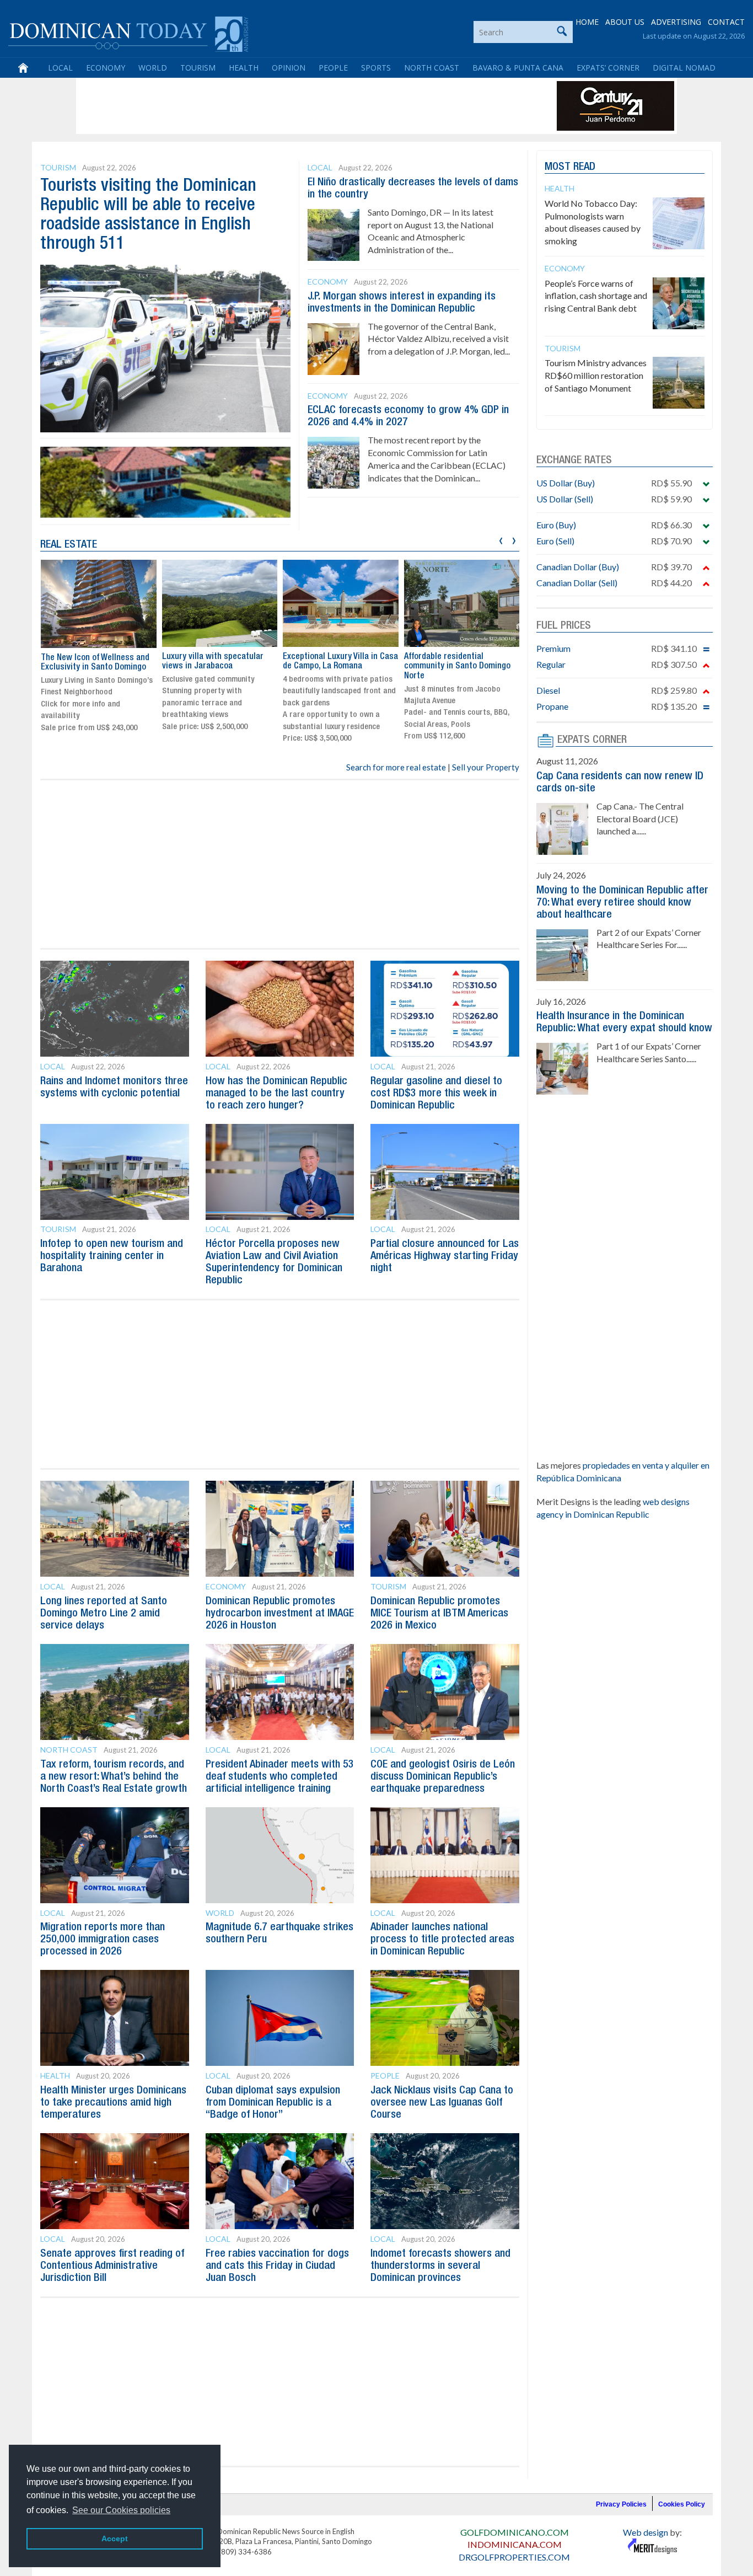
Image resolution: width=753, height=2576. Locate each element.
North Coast (432, 68)
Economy (106, 68)
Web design (646, 2532)
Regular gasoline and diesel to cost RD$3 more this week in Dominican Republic (436, 1094)
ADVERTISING (676, 22)
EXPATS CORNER (592, 740)
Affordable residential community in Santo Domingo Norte (457, 666)
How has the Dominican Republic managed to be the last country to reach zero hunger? (276, 1094)
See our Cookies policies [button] (121, 2510)
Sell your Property (486, 767)
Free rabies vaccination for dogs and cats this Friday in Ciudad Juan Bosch (277, 2266)
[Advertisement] (279, 106)
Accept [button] (115, 2538)
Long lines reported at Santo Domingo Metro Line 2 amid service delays (104, 1614)
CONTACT (726, 22)
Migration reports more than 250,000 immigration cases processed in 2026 (103, 1940)
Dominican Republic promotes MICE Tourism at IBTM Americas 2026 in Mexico (439, 1614)
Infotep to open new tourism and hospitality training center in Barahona (112, 1256)
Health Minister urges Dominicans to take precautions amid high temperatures (113, 2103)
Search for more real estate (396, 767)
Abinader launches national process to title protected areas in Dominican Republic (442, 1940)
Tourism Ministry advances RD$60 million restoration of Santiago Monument (596, 375)
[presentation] (501, 539)
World (153, 68)
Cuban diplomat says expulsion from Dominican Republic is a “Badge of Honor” (273, 2103)
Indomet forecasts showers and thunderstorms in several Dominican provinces (440, 2266)
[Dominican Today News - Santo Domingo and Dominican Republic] (128, 33)
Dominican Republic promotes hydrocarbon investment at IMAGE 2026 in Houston (280, 1614)
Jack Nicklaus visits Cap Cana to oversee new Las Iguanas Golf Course (442, 2103)
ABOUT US (625, 22)
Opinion (289, 68)
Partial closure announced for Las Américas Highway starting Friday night (445, 1256)
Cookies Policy (682, 2504)
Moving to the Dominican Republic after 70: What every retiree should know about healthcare (622, 903)
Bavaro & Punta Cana (518, 68)
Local (60, 68)
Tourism (198, 68)
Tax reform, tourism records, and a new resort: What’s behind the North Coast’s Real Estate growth (114, 1777)
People (333, 68)
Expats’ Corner (608, 68)
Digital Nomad (684, 68)
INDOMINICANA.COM (515, 2544)
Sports (376, 68)
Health (244, 68)
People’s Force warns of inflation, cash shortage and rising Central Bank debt (596, 296)
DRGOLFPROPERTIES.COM (514, 2557)
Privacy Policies (621, 2504)
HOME (587, 22)
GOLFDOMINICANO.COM (515, 2532)
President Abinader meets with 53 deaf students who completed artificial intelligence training (280, 1777)
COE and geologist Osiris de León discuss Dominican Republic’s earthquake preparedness (443, 1777)
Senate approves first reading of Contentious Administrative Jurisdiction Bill (112, 2266)
